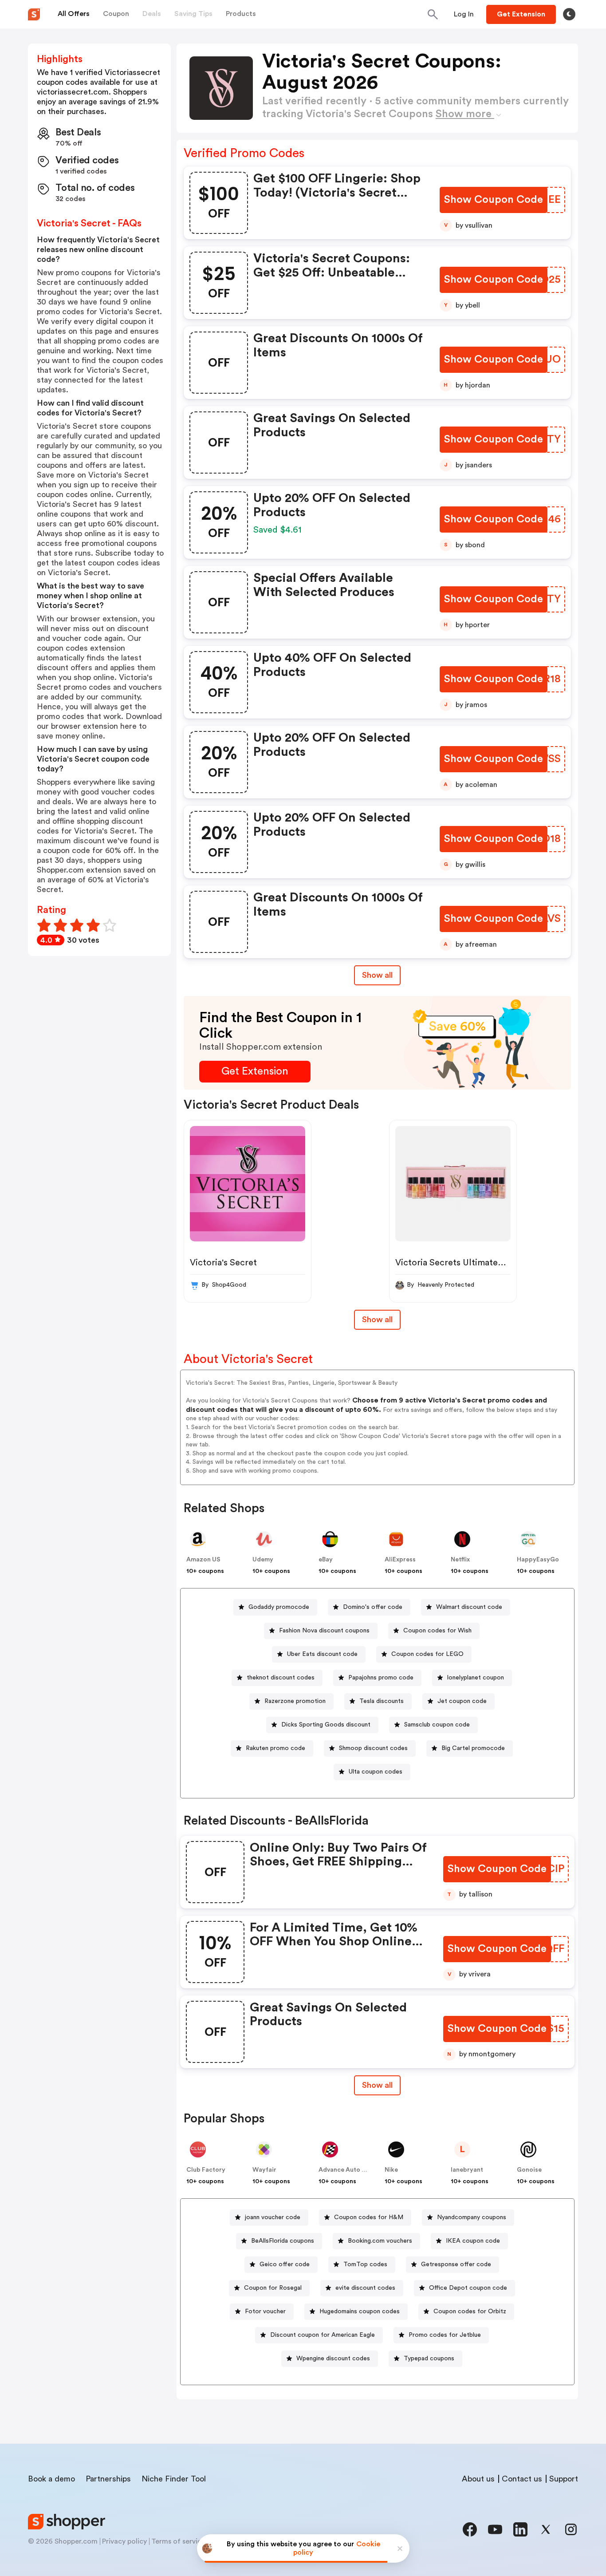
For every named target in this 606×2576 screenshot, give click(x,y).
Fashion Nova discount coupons (324, 1631)
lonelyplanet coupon (476, 1678)
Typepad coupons (429, 2359)
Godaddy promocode (279, 1607)
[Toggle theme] (569, 14)
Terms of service (178, 2541)
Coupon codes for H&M (369, 2217)
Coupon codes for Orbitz (470, 2311)
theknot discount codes (281, 1678)
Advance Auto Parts (348, 2170)
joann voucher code (273, 2217)
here (128, 726)
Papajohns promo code (381, 1678)
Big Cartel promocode (473, 1748)
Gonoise (529, 2170)
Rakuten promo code (275, 1748)
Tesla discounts (382, 1701)
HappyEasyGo (538, 1560)
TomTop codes (365, 2264)
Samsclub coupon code (437, 1725)
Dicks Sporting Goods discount (326, 1725)
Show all (377, 975)
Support (564, 2479)
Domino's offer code (373, 1607)
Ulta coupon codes (376, 1772)
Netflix (460, 1560)
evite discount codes (365, 2288)
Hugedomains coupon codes (360, 2311)
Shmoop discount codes (373, 1748)
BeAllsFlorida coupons (283, 2241)
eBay (326, 1560)
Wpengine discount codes (333, 2359)
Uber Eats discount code (322, 1654)
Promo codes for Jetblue (445, 2335)
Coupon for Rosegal (273, 2288)
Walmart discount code (469, 1607)
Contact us (522, 2479)
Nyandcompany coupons (472, 2217)
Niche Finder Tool (174, 2479)
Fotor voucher (265, 2311)
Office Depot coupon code (468, 2288)
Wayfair (264, 2170)
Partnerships (108, 2479)
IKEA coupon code (473, 2241)
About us (478, 2479)
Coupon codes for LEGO (427, 1654)
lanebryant (467, 2170)
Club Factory (206, 2170)
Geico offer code (285, 2264)
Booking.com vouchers (380, 2241)
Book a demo (51, 2479)
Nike (391, 2170)
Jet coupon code (462, 1701)
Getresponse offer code (456, 2264)
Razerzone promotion (295, 1701)
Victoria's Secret (223, 1263)
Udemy (263, 1560)
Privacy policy (124, 2541)
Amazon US (203, 1560)
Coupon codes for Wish (437, 1631)
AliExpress (400, 1560)
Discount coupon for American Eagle (323, 2335)
